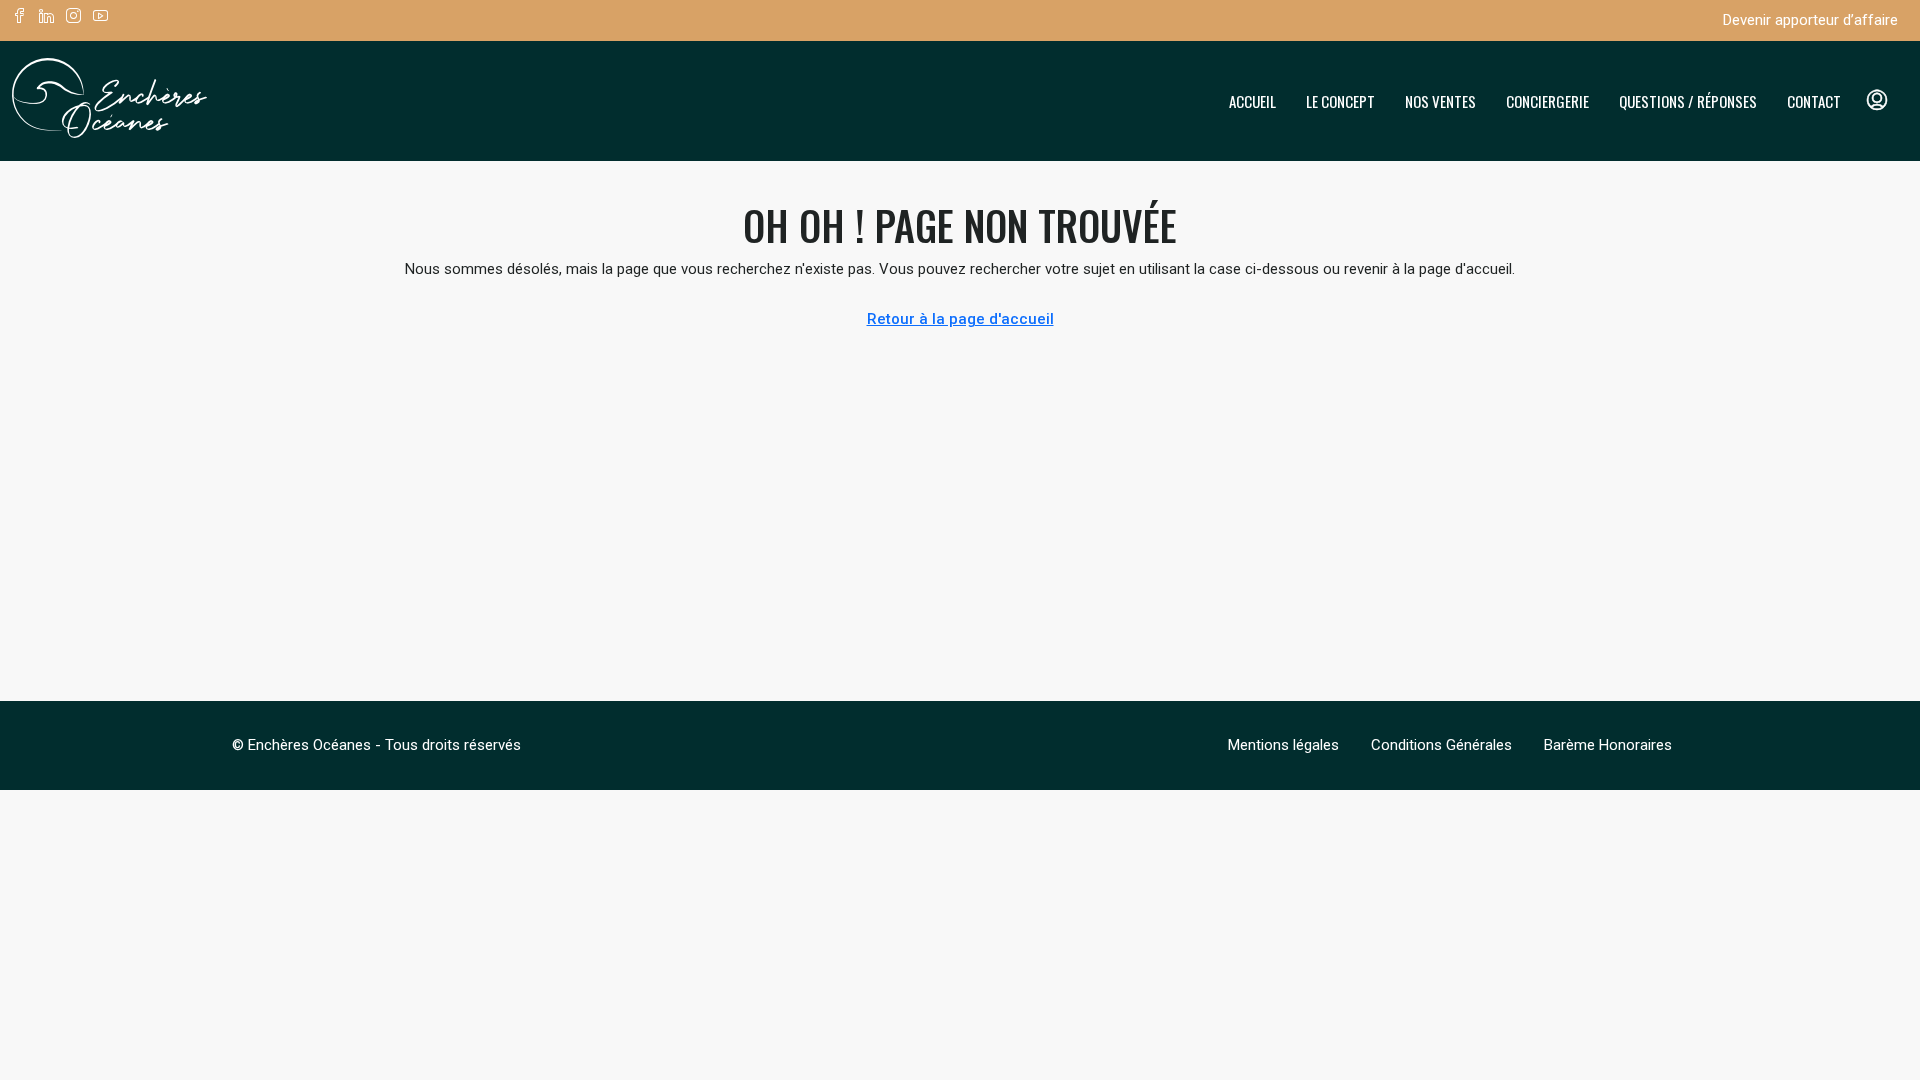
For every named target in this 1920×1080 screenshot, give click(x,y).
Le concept (1340, 101)
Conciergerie (1547, 101)
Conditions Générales (1441, 745)
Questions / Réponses (1688, 101)
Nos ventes (1440, 101)
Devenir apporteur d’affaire (1810, 20)
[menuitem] (1877, 101)
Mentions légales (1283, 745)
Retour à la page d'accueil (960, 319)
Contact (1814, 101)
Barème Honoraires (1608, 745)
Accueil (1252, 101)
